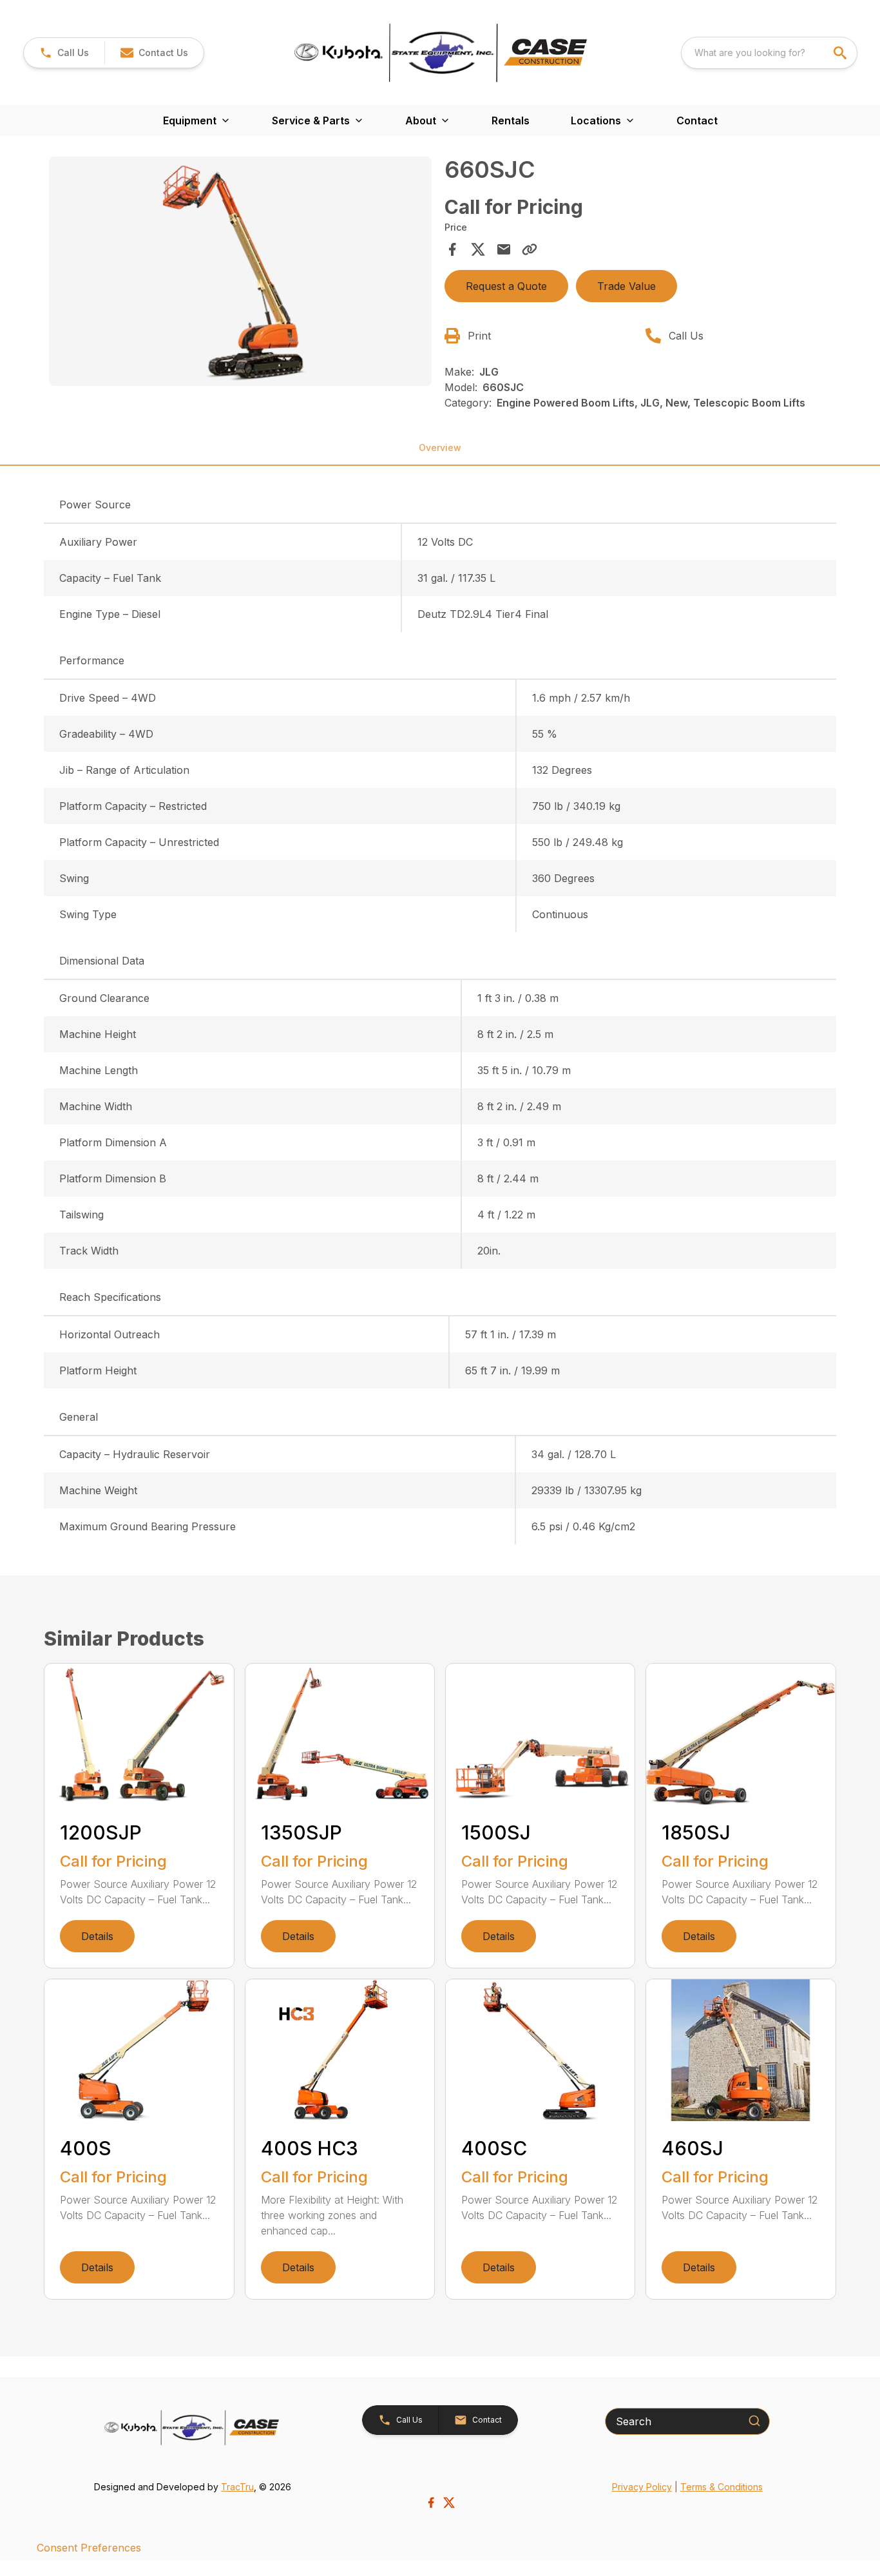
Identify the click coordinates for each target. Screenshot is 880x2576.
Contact (697, 120)
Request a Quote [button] (506, 286)
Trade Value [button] (627, 286)
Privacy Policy (642, 2487)
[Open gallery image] (240, 271)
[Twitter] (449, 2503)
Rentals (511, 120)
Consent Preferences (89, 2548)
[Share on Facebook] (452, 249)
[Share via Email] (504, 249)
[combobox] (769, 53)
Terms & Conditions (722, 2487)
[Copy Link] (530, 249)
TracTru (237, 2487)
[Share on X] (478, 249)
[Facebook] (431, 2503)
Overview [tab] (440, 447)
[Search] (754, 2421)
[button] (64, 53)
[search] (841, 53)
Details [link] (97, 1936)
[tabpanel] (240, 273)
